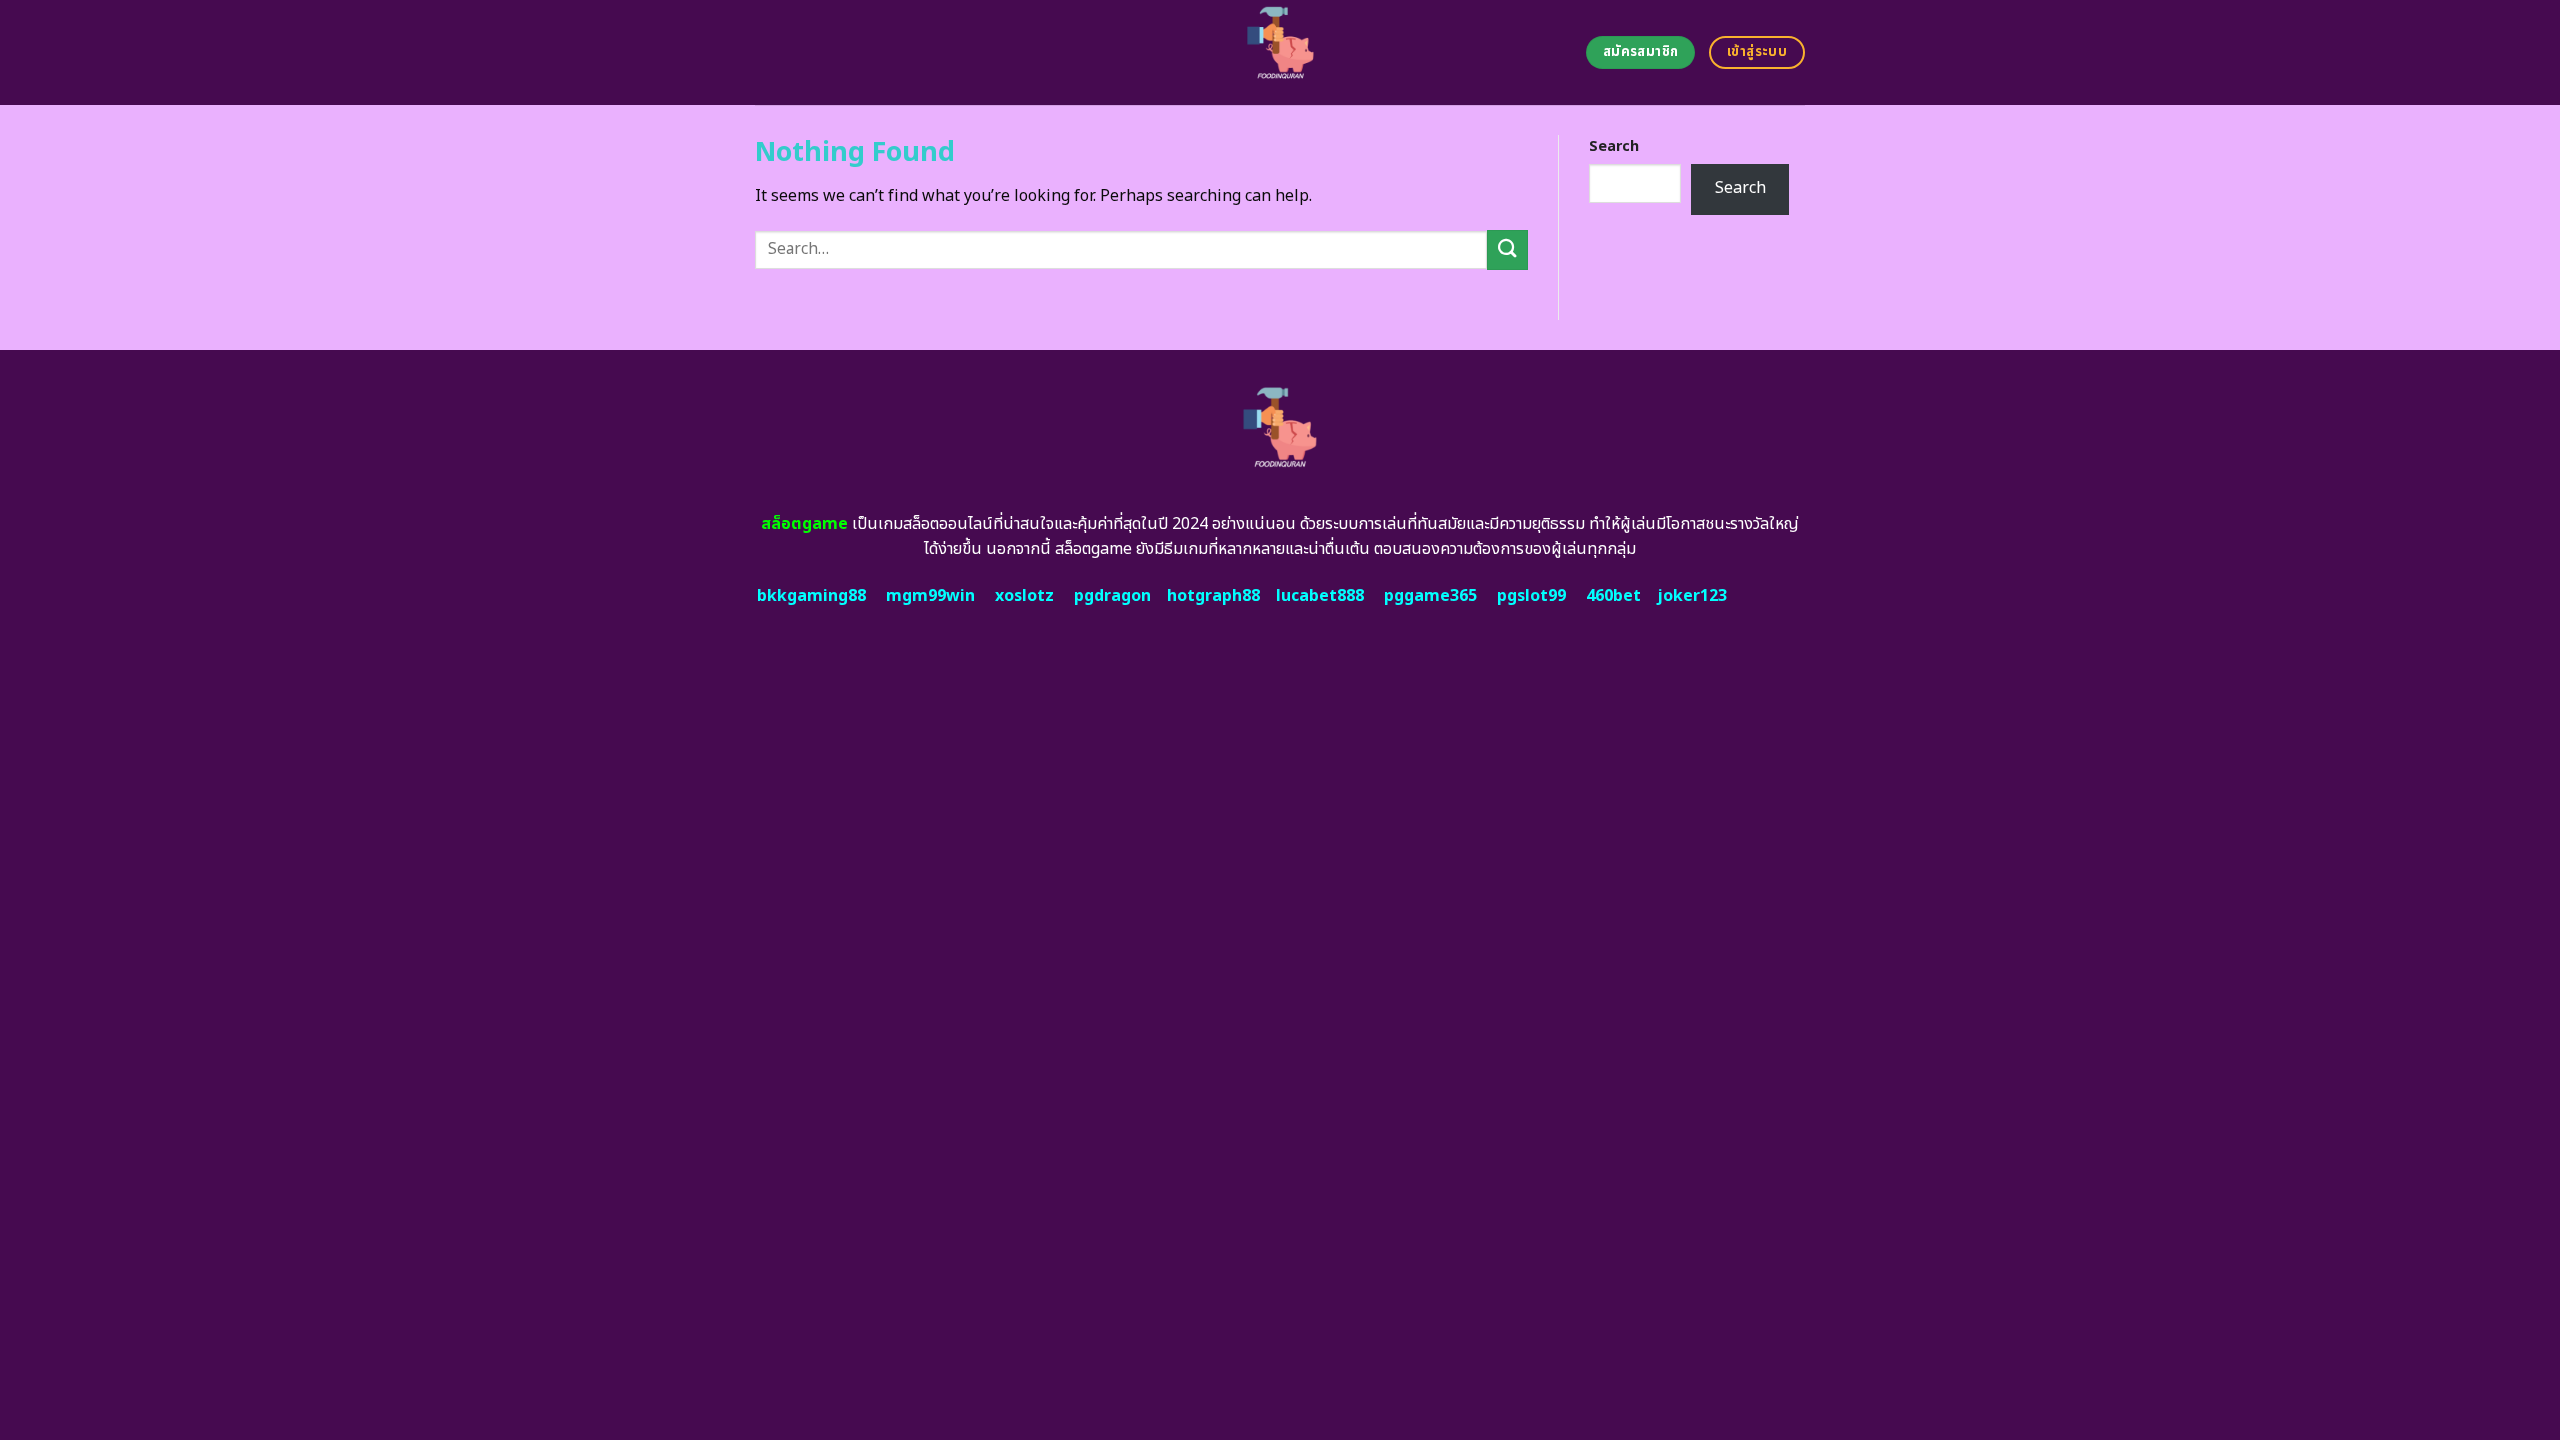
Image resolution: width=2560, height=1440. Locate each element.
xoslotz (1024, 596)
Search (1614, 146)
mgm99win (930, 596)
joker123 (1692, 596)
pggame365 (1430, 596)
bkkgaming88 (811, 596)
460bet (1613, 596)
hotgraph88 (1213, 596)
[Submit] (1507, 249)
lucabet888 (1320, 596)
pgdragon (1112, 596)
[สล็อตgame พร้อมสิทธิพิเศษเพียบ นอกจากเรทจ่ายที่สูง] (1280, 52)
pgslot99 (1531, 596)
